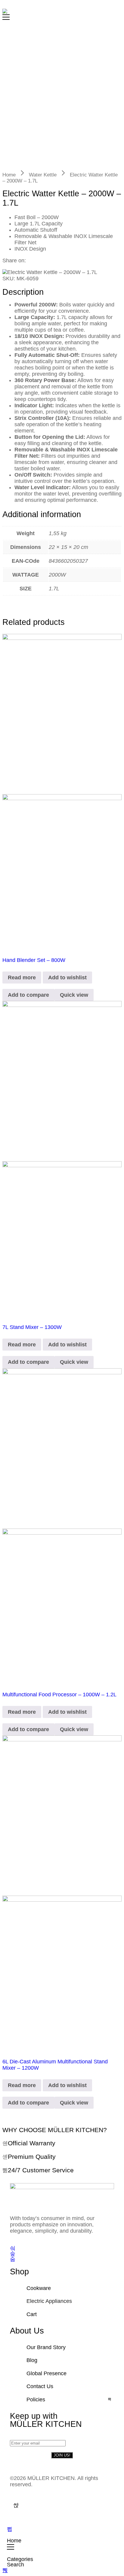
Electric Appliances (49, 2301)
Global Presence (46, 2373)
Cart (32, 2314)
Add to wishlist (67, 978)
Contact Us (40, 2386)
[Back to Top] (5, 2570)
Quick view (74, 995)
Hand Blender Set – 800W (34, 960)
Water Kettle (43, 175)
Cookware (39, 2288)
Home (9, 175)
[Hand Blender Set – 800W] (62, 791)
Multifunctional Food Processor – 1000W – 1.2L (59, 1695)
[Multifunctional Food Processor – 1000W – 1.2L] (62, 1526)
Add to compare (28, 995)
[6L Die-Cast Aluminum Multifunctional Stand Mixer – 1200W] (62, 1893)
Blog (32, 2360)
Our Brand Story (46, 2347)
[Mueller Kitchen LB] (5, 11)
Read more (22, 978)
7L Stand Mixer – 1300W (32, 1327)
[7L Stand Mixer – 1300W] (62, 1158)
